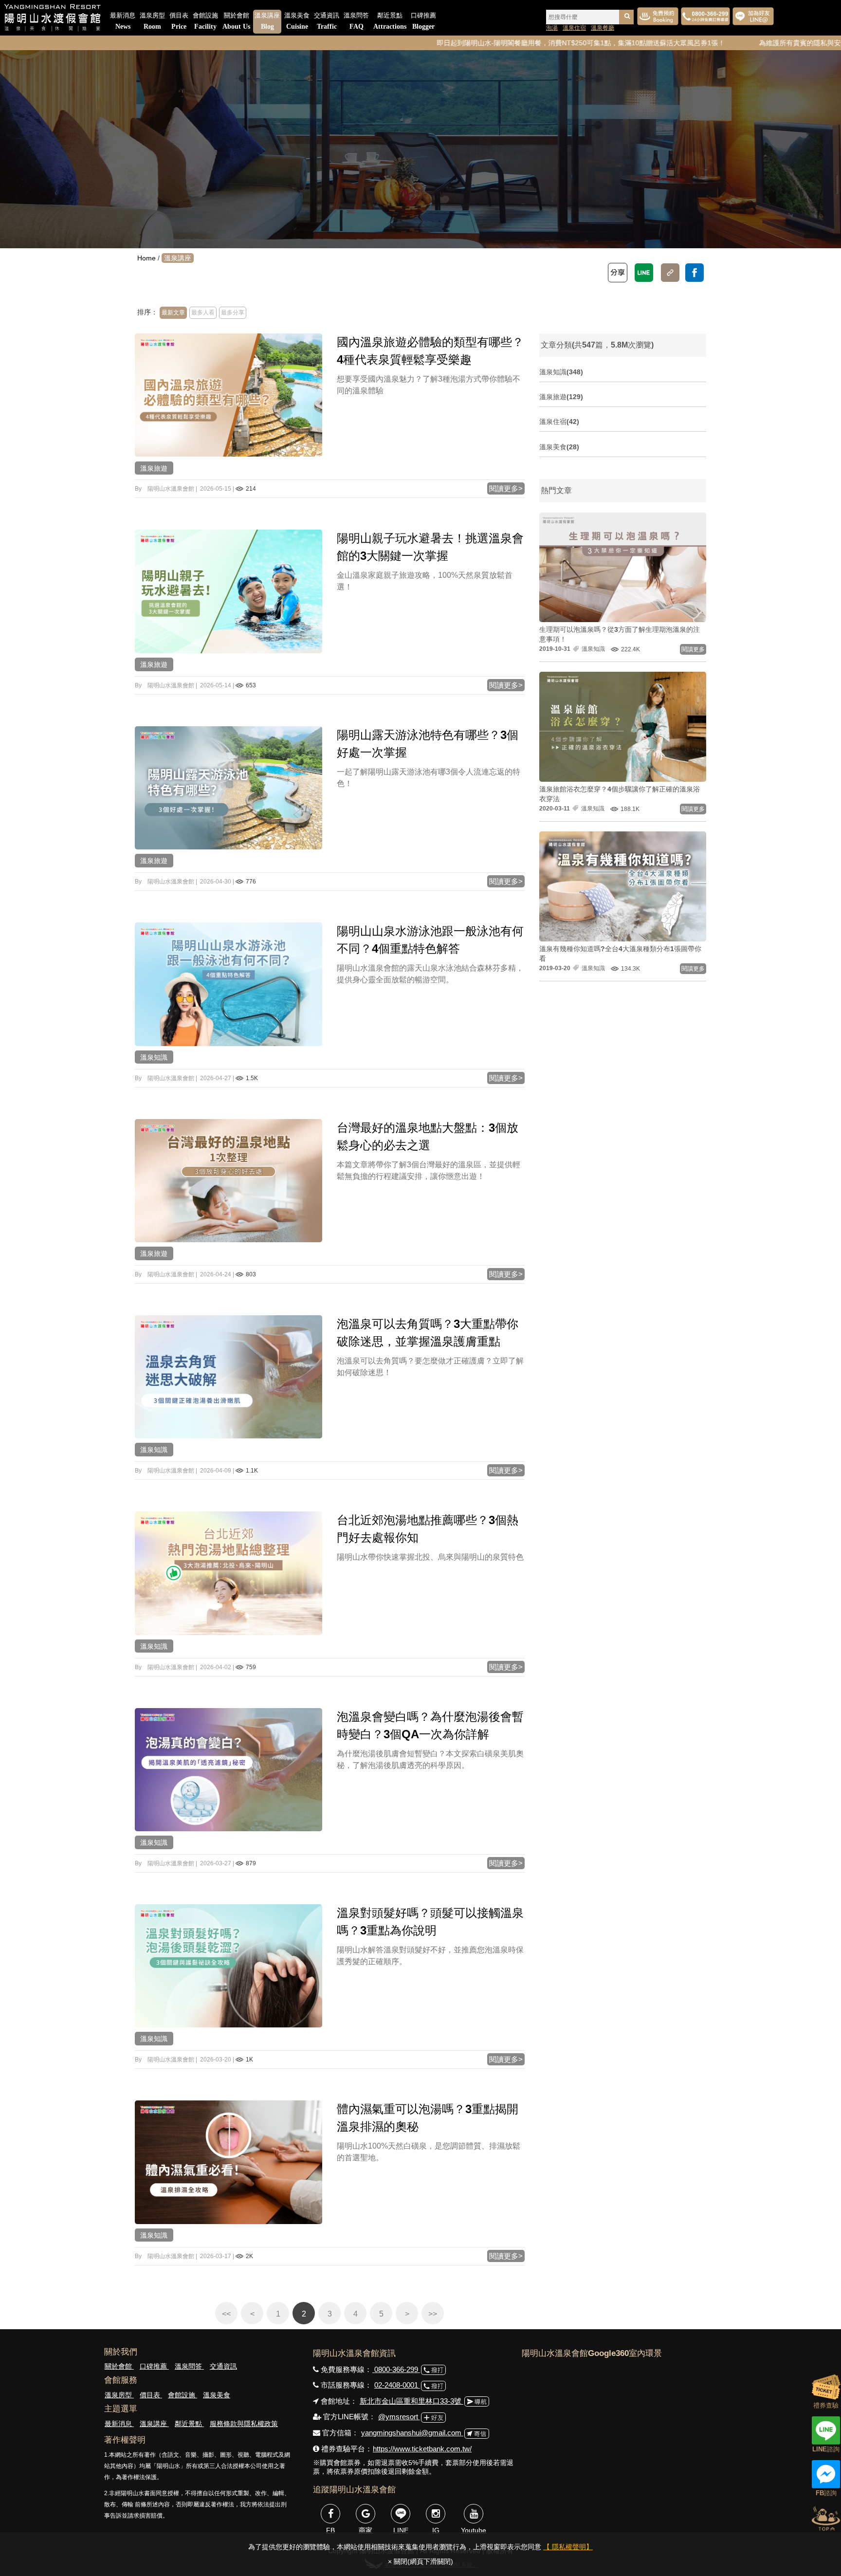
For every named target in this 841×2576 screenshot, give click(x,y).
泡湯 (552, 28)
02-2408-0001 (397, 2385)
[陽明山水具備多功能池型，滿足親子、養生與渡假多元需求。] (229, 788)
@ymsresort (399, 2417)
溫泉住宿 (574, 28)
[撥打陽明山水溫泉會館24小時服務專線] (705, 16)
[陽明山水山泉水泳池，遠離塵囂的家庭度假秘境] (229, 591)
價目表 (179, 21)
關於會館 (236, 21)
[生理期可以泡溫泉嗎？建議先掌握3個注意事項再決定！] (623, 567)
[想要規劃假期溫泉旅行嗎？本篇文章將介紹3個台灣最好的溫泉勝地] (229, 1180)
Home (146, 258)
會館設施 (205, 21)
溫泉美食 (297, 21)
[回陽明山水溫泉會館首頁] (52, 18)
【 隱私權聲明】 (568, 2547)
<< (226, 2314)
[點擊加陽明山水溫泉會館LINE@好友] (753, 16)
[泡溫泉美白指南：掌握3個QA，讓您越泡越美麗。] (229, 1769)
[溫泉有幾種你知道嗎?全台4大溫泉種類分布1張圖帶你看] (623, 886)
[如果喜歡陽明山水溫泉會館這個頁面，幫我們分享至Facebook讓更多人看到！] (695, 273)
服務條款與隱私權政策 (244, 2424)
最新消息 (123, 21)
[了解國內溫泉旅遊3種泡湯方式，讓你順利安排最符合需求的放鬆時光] (229, 395)
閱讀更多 (693, 649)
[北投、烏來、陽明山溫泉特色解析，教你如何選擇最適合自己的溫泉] (229, 1573)
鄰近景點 (390, 21)
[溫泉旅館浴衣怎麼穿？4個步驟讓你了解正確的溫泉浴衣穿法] (623, 726)
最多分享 (233, 313)
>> (433, 2314)
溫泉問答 (356, 21)
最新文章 (173, 313)
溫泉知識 (154, 1057)
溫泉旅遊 (154, 468)
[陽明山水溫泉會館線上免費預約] (658, 16)
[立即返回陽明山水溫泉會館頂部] (826, 2518)
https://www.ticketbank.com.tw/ (422, 2449)
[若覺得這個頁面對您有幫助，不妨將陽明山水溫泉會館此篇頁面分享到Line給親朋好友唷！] (644, 273)
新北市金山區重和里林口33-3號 (411, 2401)
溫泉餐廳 (603, 28)
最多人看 (203, 313)
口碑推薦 (423, 21)
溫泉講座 (267, 21)
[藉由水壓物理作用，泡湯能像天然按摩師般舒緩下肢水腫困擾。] (229, 2162)
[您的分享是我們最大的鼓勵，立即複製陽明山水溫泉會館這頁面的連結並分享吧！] (670, 273)
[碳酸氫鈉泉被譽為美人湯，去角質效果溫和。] (229, 1377)
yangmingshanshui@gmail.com (412, 2433)
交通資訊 (327, 21)
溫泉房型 (152, 21)
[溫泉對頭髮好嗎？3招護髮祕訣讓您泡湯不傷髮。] (229, 1966)
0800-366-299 (396, 2369)
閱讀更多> (506, 488)
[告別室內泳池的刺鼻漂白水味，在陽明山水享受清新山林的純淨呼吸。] (229, 984)
